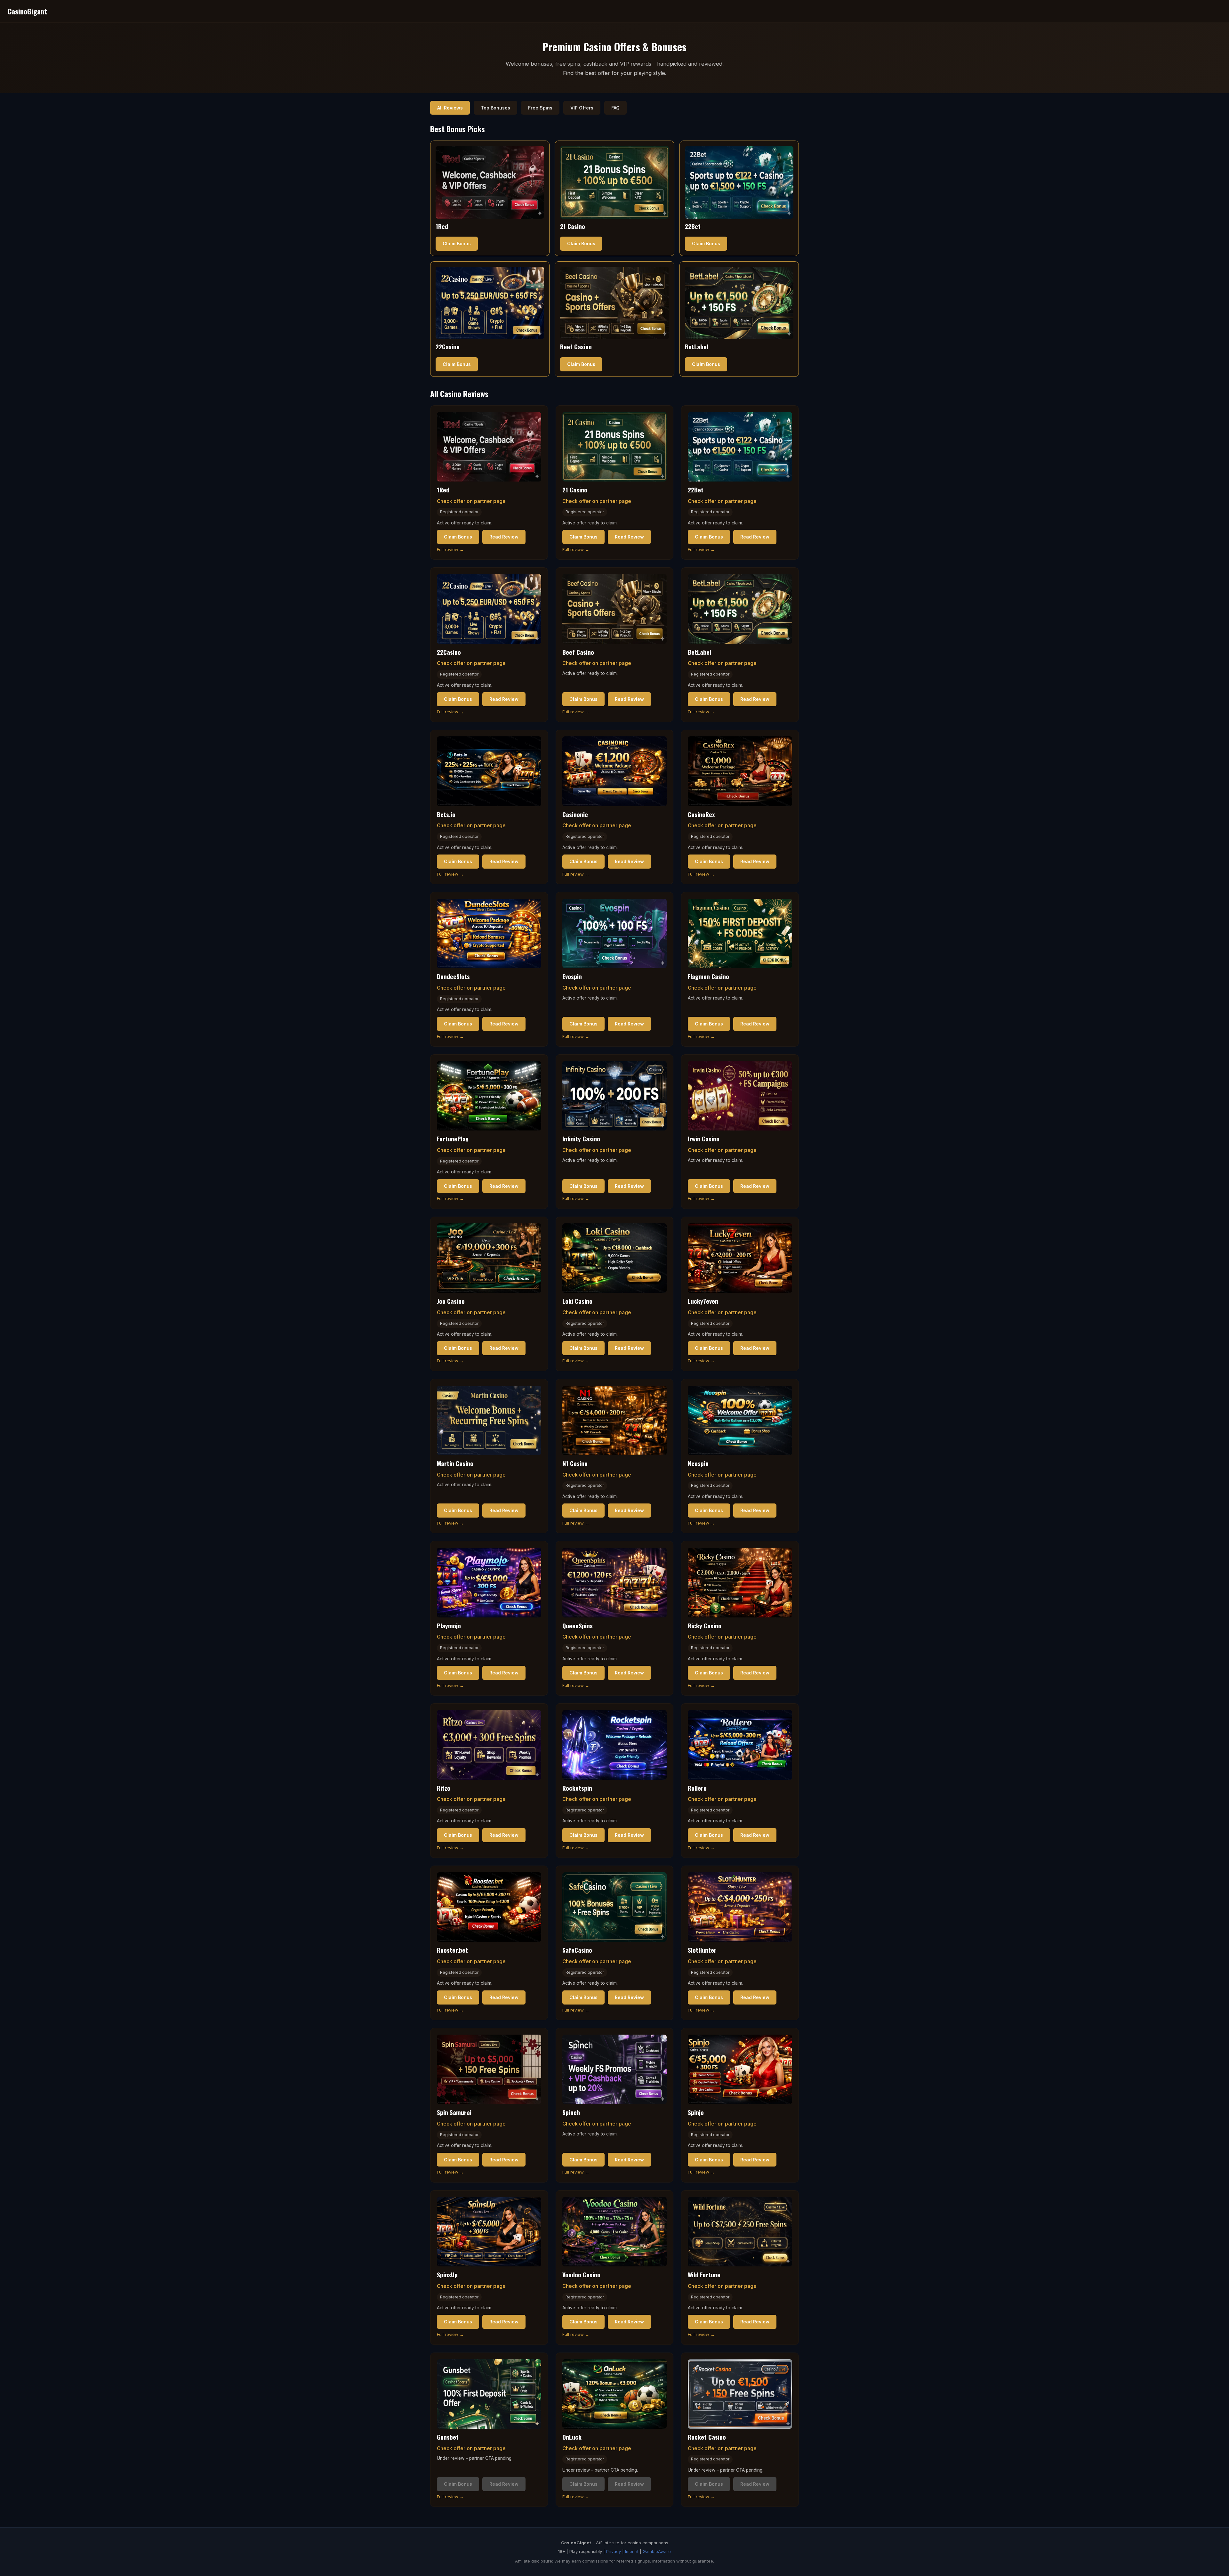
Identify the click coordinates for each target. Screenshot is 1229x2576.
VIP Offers (582, 108)
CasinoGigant (27, 11)
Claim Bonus (457, 243)
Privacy (614, 2551)
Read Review (504, 537)
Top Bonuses (495, 108)
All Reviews (450, 108)
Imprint (632, 2551)
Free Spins (540, 108)
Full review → (450, 549)
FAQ (615, 108)
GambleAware (657, 2551)
